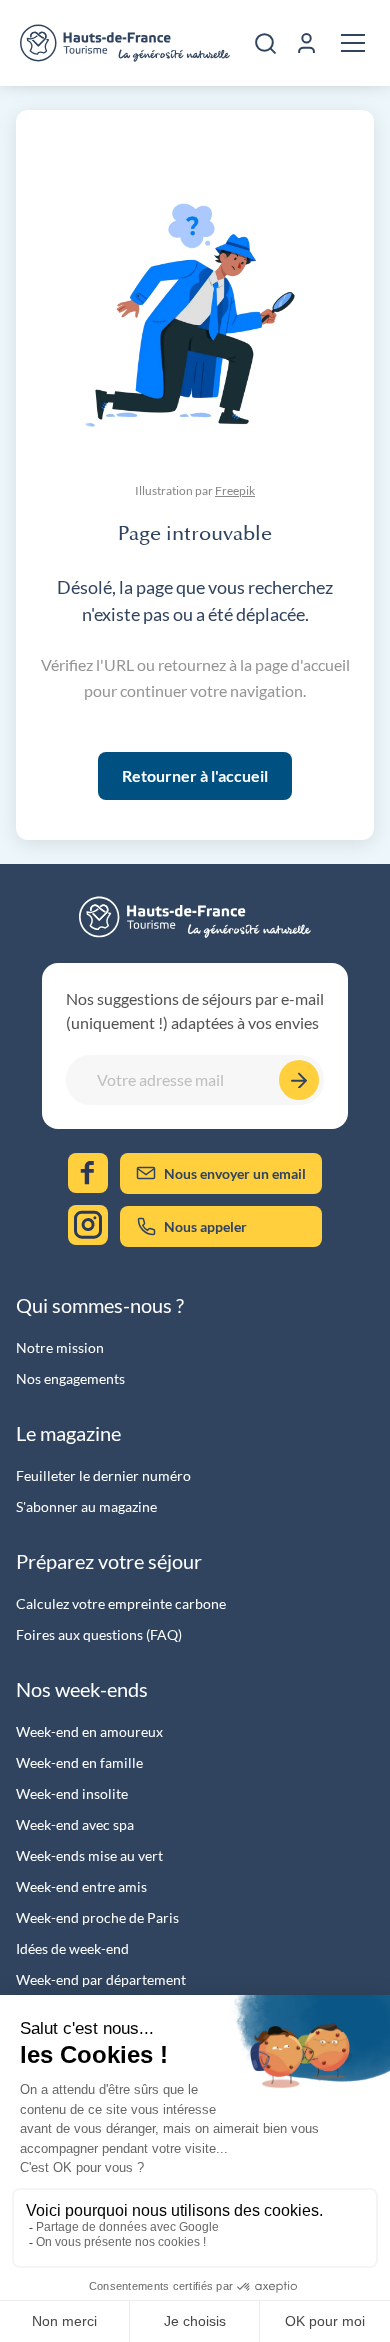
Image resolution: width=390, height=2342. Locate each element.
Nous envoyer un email (235, 1173)
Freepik (235, 490)
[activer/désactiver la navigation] (353, 43)
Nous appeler (205, 1226)
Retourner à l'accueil (195, 775)
